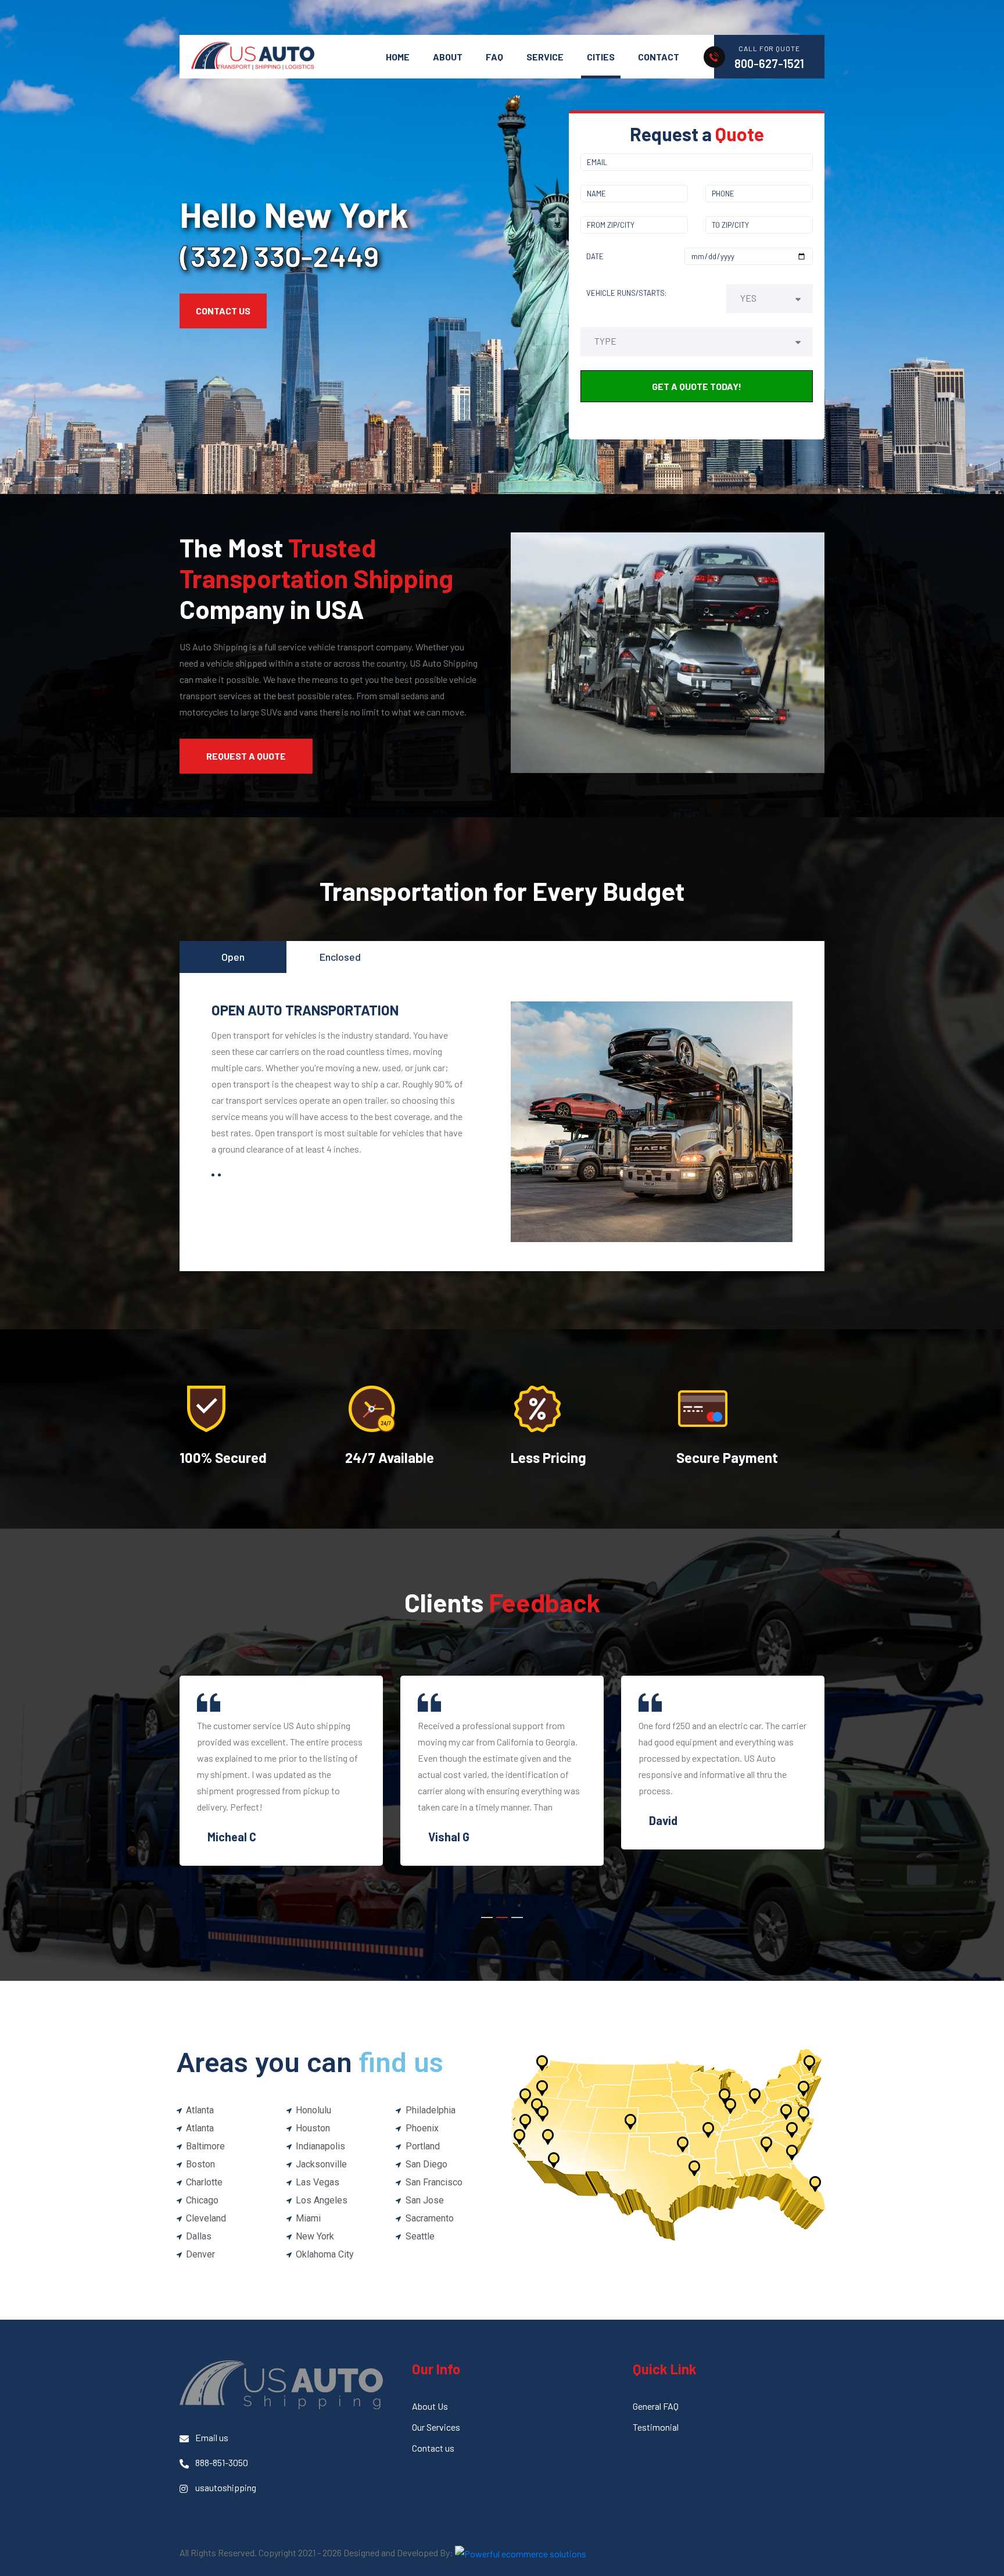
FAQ (494, 57)
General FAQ (656, 2406)
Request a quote (246, 756)
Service (545, 57)
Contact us (433, 2448)
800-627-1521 (769, 63)
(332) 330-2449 (279, 256)
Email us (212, 2437)
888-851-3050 (222, 2462)
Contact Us (223, 311)
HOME (398, 57)
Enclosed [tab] (340, 957)
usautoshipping (226, 2487)
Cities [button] (601, 57)
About (448, 57)
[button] (487, 1917)
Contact (659, 57)
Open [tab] (233, 957)
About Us (430, 2406)
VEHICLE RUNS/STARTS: (626, 293)
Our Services (436, 2427)
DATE (595, 256)
